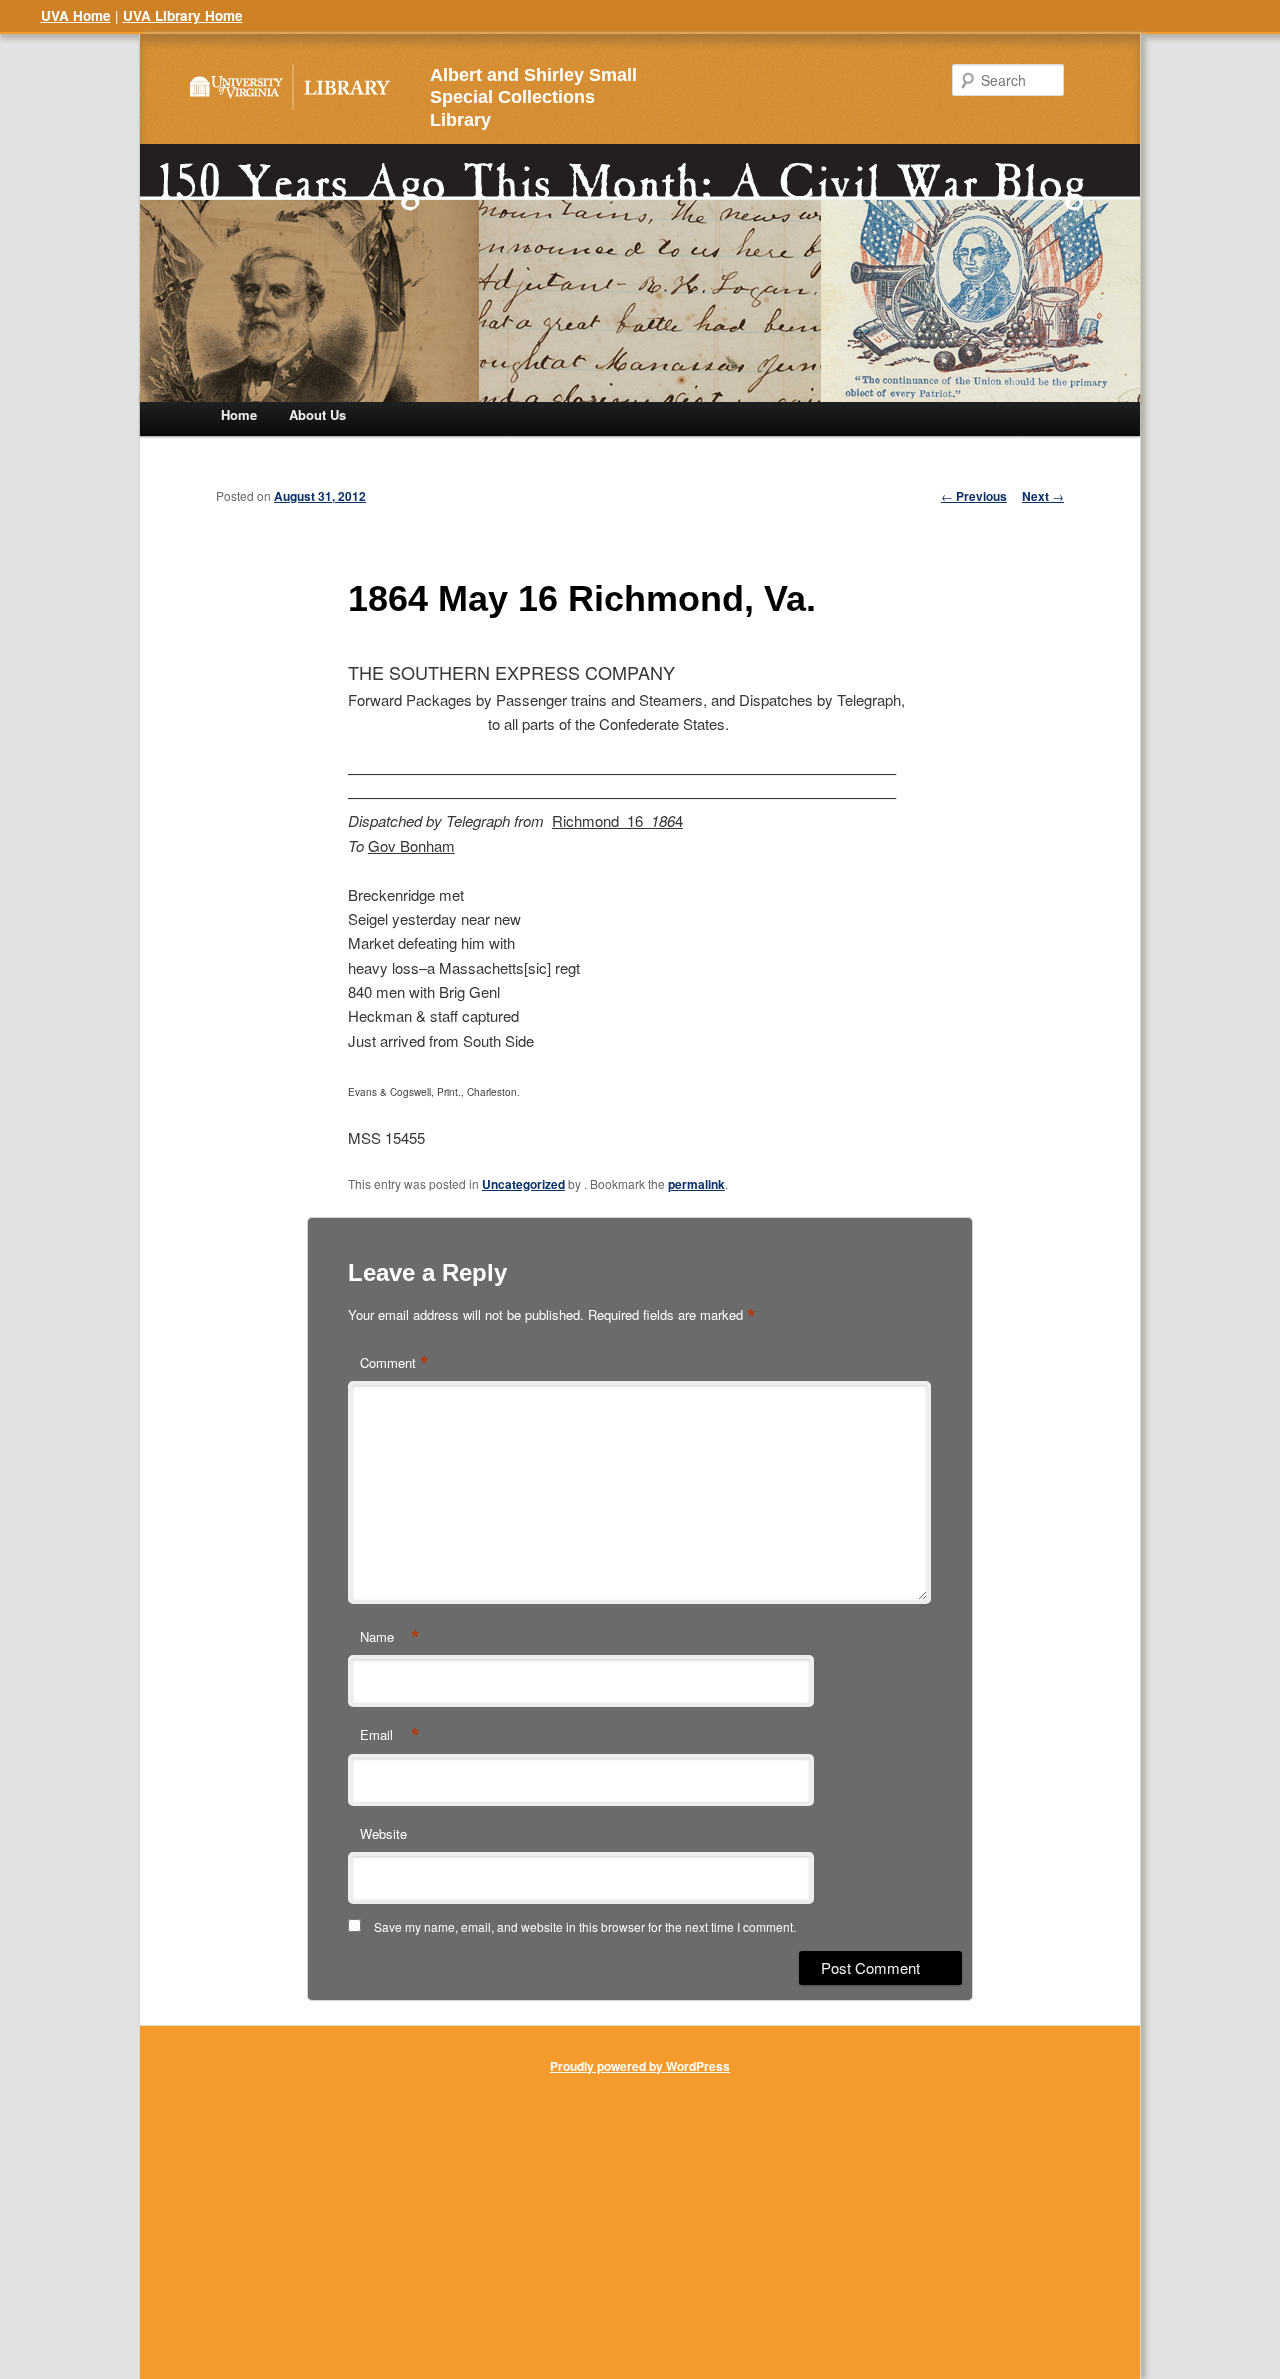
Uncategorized (523, 1184)
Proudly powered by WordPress (640, 2066)
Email (390, 1735)
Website (383, 1833)
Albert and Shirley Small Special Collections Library (533, 98)
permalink (696, 1184)
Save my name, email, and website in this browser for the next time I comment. (585, 1926)
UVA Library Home (183, 15)
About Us (317, 414)
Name (390, 1637)
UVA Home (76, 15)
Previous (974, 496)
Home (239, 414)
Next (1043, 496)
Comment (394, 1363)
